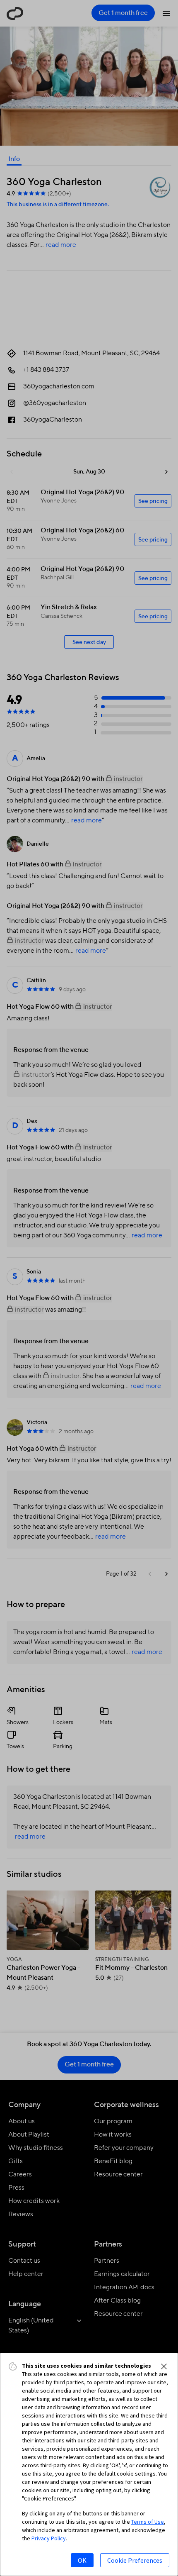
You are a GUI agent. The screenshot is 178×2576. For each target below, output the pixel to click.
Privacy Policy (49, 2538)
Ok (82, 2560)
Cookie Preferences (135, 2560)
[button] (164, 2366)
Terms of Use (148, 2522)
